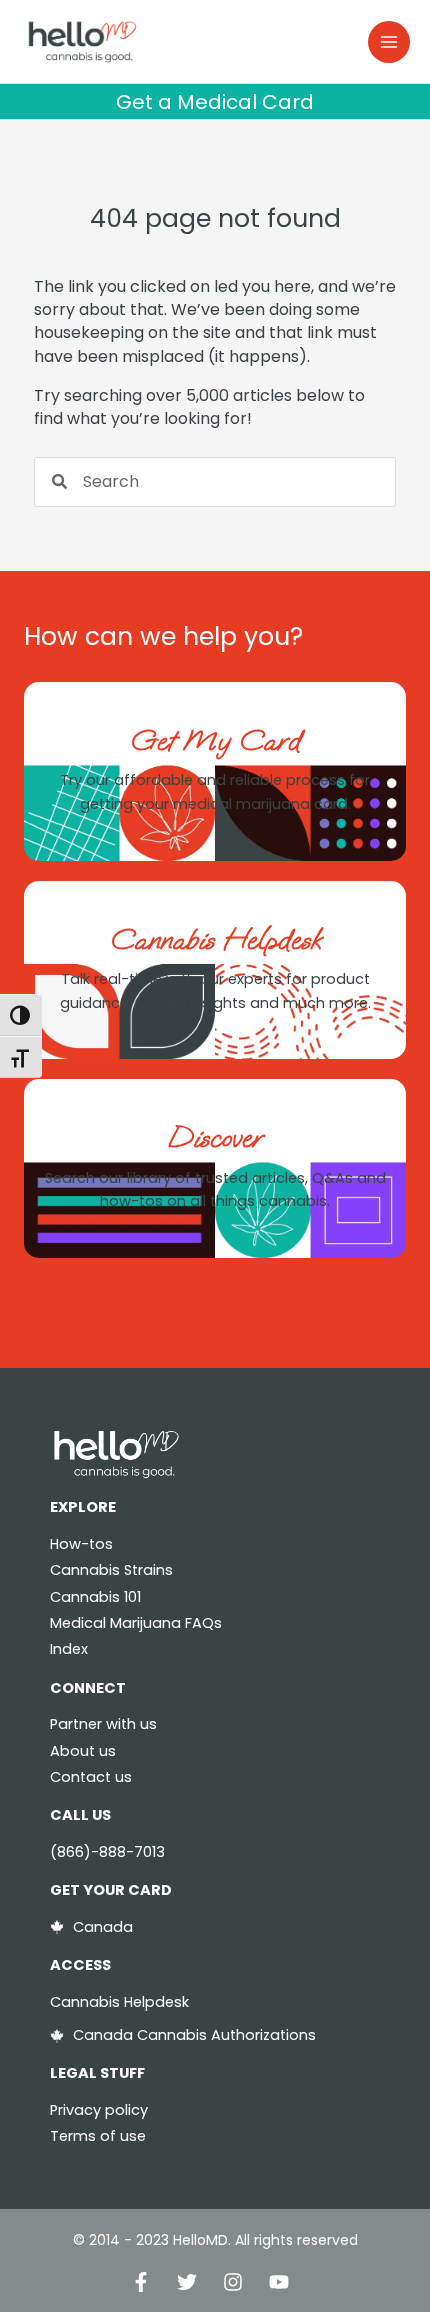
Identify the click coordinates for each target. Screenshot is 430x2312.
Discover (215, 1137)
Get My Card (215, 740)
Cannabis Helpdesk (215, 939)
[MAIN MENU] (389, 42)
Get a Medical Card (215, 102)
